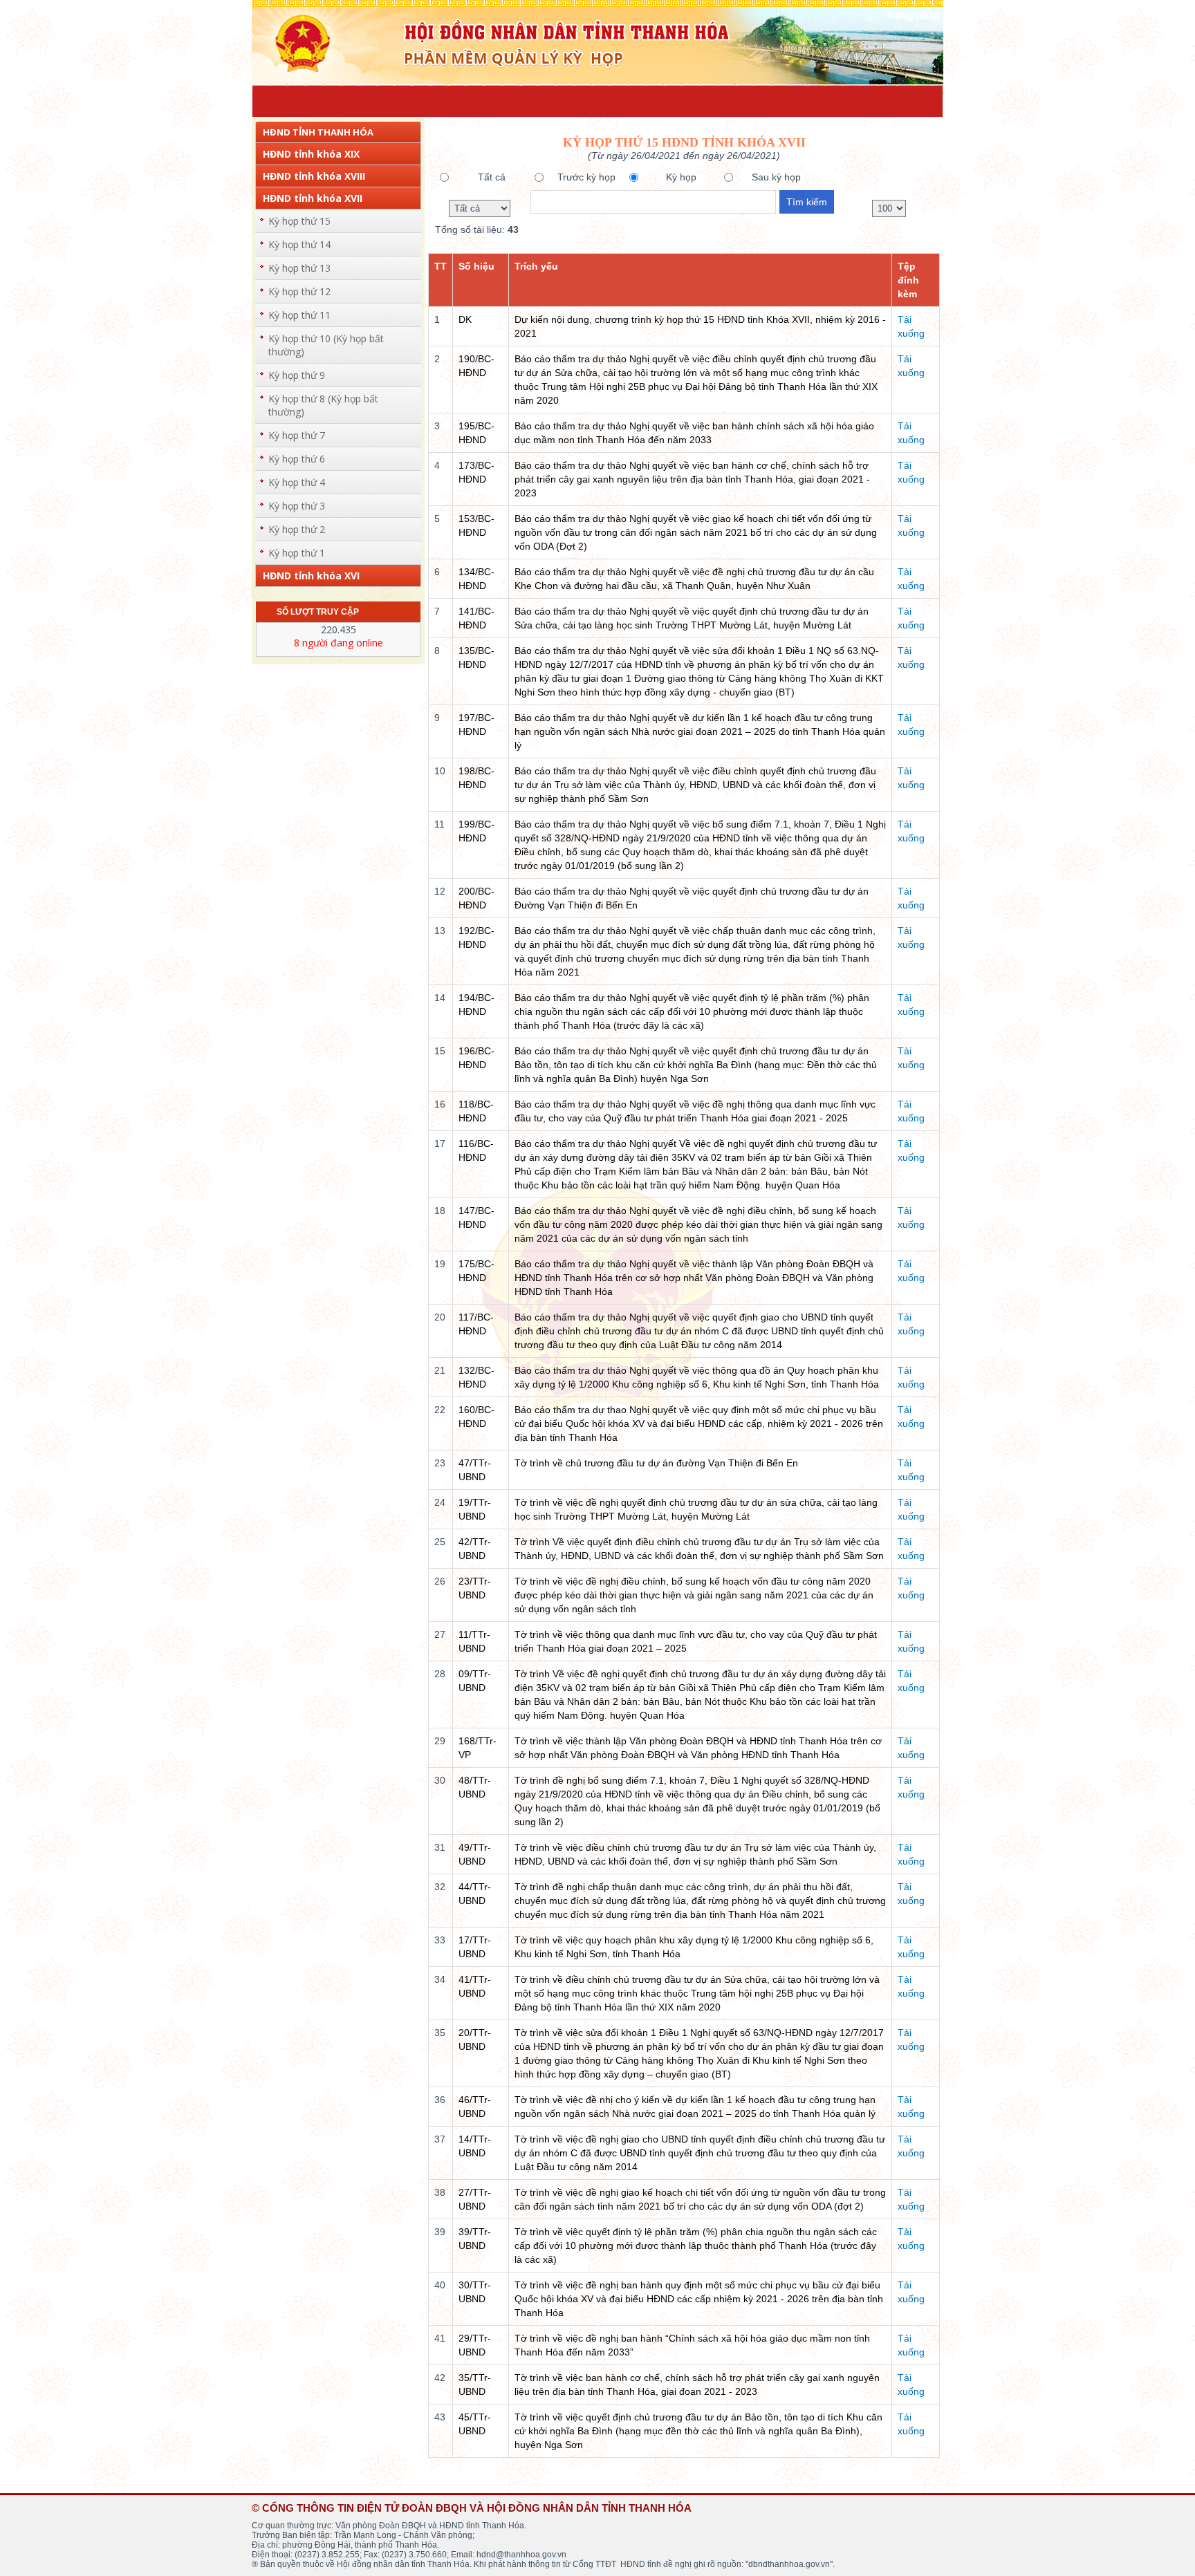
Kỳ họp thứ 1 (297, 553)
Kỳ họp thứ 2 (297, 529)
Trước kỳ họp (586, 177)
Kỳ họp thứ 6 (297, 459)
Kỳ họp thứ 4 (297, 482)
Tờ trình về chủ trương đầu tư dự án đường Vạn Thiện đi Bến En (656, 1463)
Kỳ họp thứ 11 (299, 315)
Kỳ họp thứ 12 (299, 291)
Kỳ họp (681, 177)
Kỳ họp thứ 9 (297, 375)
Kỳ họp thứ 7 (297, 435)
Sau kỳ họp (776, 177)
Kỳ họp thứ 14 (299, 244)
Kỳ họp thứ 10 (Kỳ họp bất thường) (326, 345)
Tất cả (492, 177)
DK (465, 319)
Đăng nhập (914, 15)
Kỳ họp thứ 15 (299, 221)
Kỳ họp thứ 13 (299, 268)
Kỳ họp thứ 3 (297, 506)
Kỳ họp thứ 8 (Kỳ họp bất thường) (323, 405)
